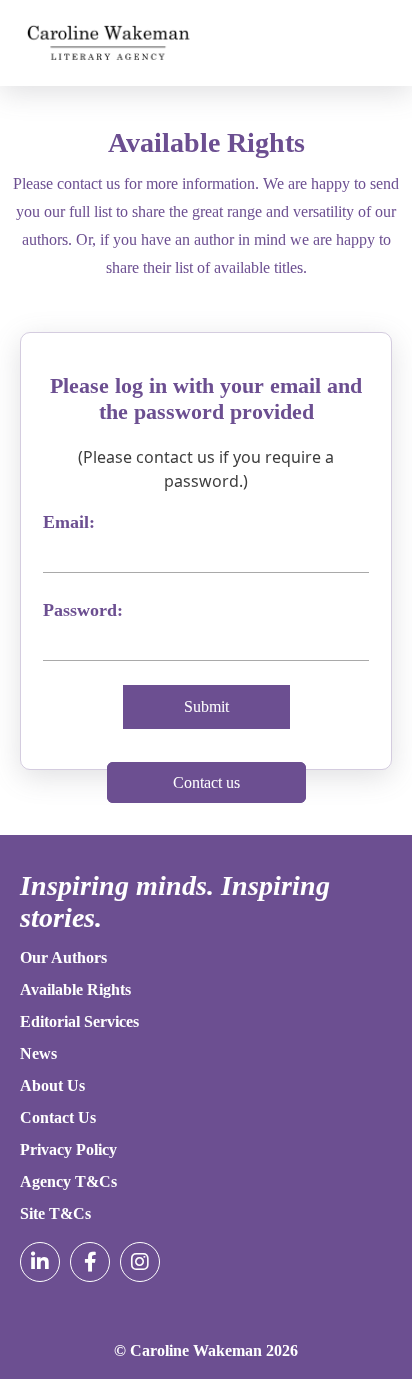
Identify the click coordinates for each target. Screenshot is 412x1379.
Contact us (206, 782)
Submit (206, 706)
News (38, 1053)
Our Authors (63, 957)
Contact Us (58, 1117)
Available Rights (75, 989)
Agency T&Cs (68, 1181)
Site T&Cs (55, 1213)
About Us (52, 1085)
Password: (83, 610)
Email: (69, 522)
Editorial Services (79, 1021)
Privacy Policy (68, 1149)
